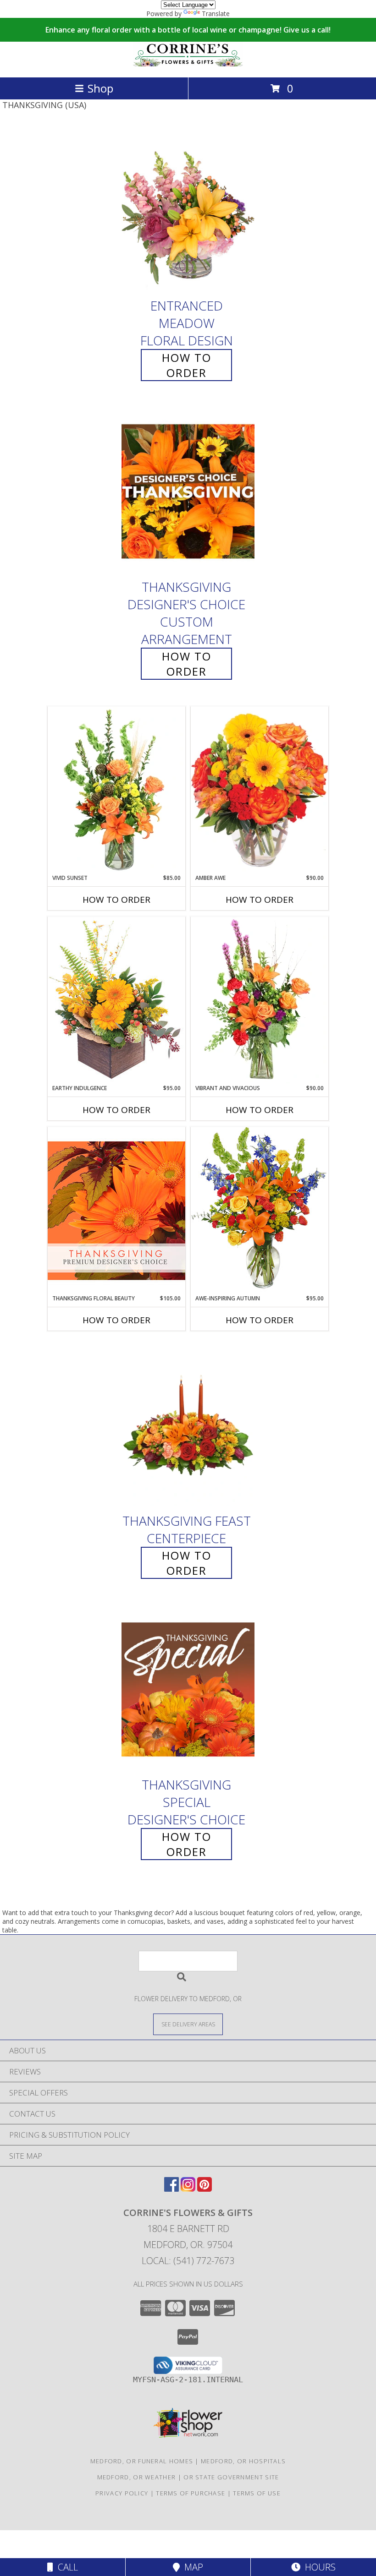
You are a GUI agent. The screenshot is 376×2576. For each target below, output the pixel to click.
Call (66, 2567)
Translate (216, 14)
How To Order (187, 365)
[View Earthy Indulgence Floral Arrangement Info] (116, 1000)
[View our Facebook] (171, 2189)
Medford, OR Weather (137, 2477)
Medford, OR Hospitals (243, 2461)
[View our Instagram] (188, 2189)
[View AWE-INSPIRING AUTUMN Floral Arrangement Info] (260, 1210)
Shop (100, 88)
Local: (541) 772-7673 (188, 2261)
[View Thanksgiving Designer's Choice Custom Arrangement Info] (188, 491)
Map (191, 2567)
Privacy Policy (122, 2493)
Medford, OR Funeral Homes (142, 2461)
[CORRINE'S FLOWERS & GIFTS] (188, 64)
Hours (318, 2567)
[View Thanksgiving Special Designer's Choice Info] (188, 1689)
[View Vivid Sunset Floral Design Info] (116, 790)
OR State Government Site (231, 2477)
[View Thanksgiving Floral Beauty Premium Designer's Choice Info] (116, 1210)
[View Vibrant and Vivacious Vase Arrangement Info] (260, 1000)
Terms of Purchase (191, 2493)
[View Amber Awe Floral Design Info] (260, 790)
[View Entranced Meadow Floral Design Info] (188, 210)
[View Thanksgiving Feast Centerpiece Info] (188, 1425)
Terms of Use (257, 2493)
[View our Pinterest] (205, 2189)
